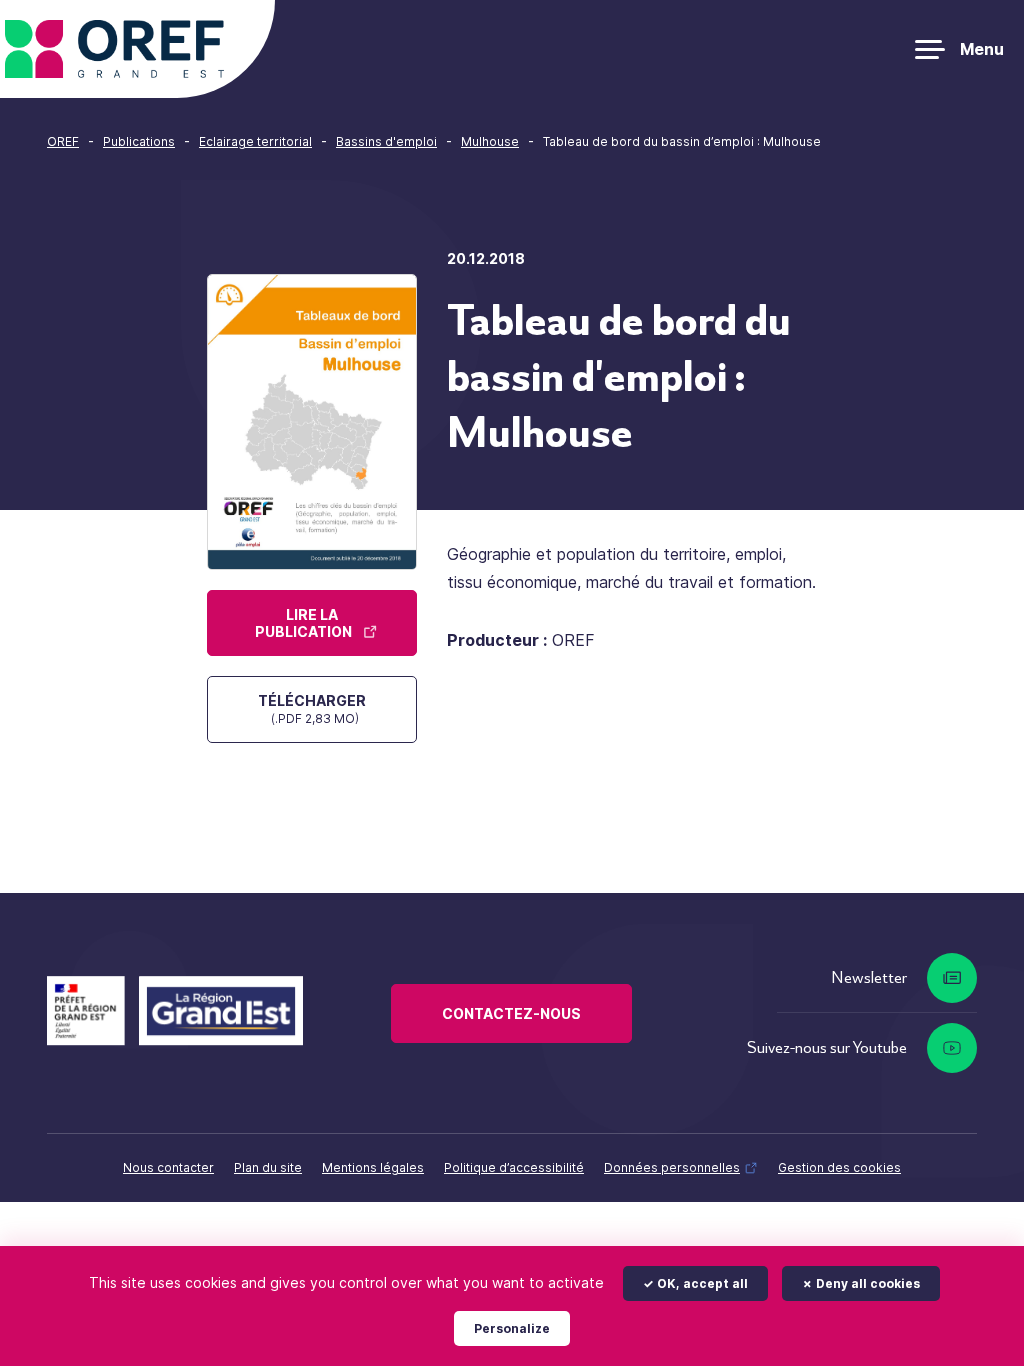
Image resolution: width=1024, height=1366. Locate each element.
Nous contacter (168, 1167)
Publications (139, 141)
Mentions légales (373, 1167)
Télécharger (312, 709)
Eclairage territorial (255, 141)
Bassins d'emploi (386, 141)
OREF (63, 141)
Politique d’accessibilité (514, 1167)
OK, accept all (701, 1283)
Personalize (512, 1328)
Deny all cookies (866, 1283)
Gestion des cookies (839, 1167)
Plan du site (268, 1167)
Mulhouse (490, 141)
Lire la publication (303, 623)
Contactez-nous (511, 1013)
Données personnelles (672, 1167)
